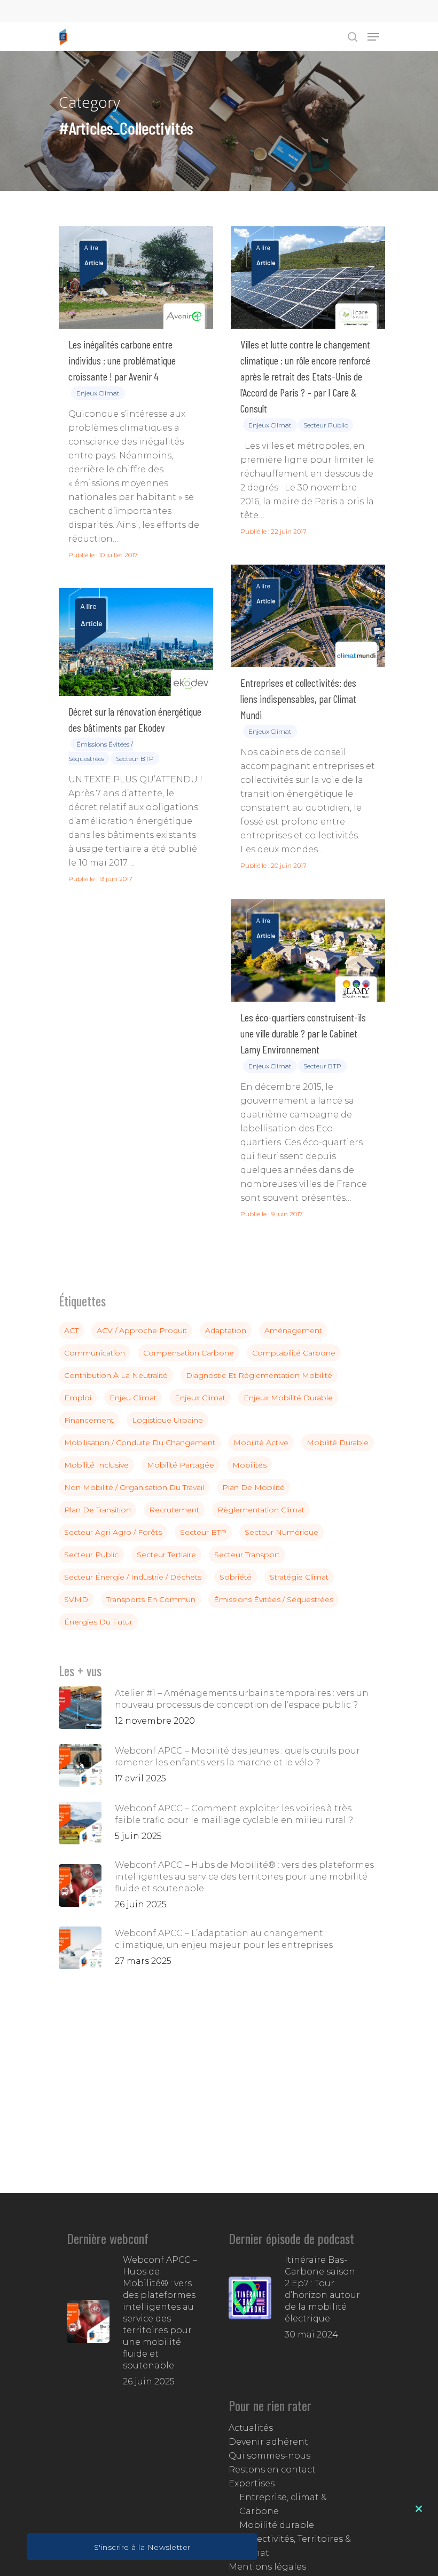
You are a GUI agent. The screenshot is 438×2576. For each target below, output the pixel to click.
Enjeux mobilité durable (288, 1398)
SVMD (76, 1599)
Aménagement (293, 1330)
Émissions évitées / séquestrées (273, 1599)
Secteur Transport (247, 1555)
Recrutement (174, 1510)
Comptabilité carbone (294, 1353)
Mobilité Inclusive (96, 1465)
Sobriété (236, 1577)
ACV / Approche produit (142, 1330)
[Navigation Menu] (373, 37)
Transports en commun (151, 1599)
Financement (89, 1420)
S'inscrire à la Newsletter (142, 2547)
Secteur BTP (135, 759)
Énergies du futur (98, 1622)
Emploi (78, 1398)
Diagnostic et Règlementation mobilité (259, 1375)
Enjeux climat (98, 393)
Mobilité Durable (338, 1442)
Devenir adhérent (268, 2442)
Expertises (252, 2483)
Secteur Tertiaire (166, 1555)
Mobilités (249, 1465)
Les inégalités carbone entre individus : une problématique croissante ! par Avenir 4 (122, 360)
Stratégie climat (299, 1577)
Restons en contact (272, 2470)
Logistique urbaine (167, 1420)
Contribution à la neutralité (116, 1375)
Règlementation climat (261, 1510)
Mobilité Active (261, 1442)
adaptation (226, 1330)
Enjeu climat (133, 1398)
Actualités (251, 2428)
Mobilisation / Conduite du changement (140, 1442)
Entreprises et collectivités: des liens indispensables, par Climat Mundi (298, 699)
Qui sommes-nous (269, 2456)
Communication (95, 1353)
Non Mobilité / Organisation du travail (134, 1487)
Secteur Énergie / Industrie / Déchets (133, 1577)
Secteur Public (326, 425)
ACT (71, 1330)
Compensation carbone (189, 1353)
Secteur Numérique (281, 1532)
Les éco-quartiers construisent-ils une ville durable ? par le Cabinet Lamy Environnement (303, 1033)
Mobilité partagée (181, 1465)
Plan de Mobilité (253, 1487)
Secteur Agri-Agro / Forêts (113, 1532)
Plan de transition (97, 1510)
